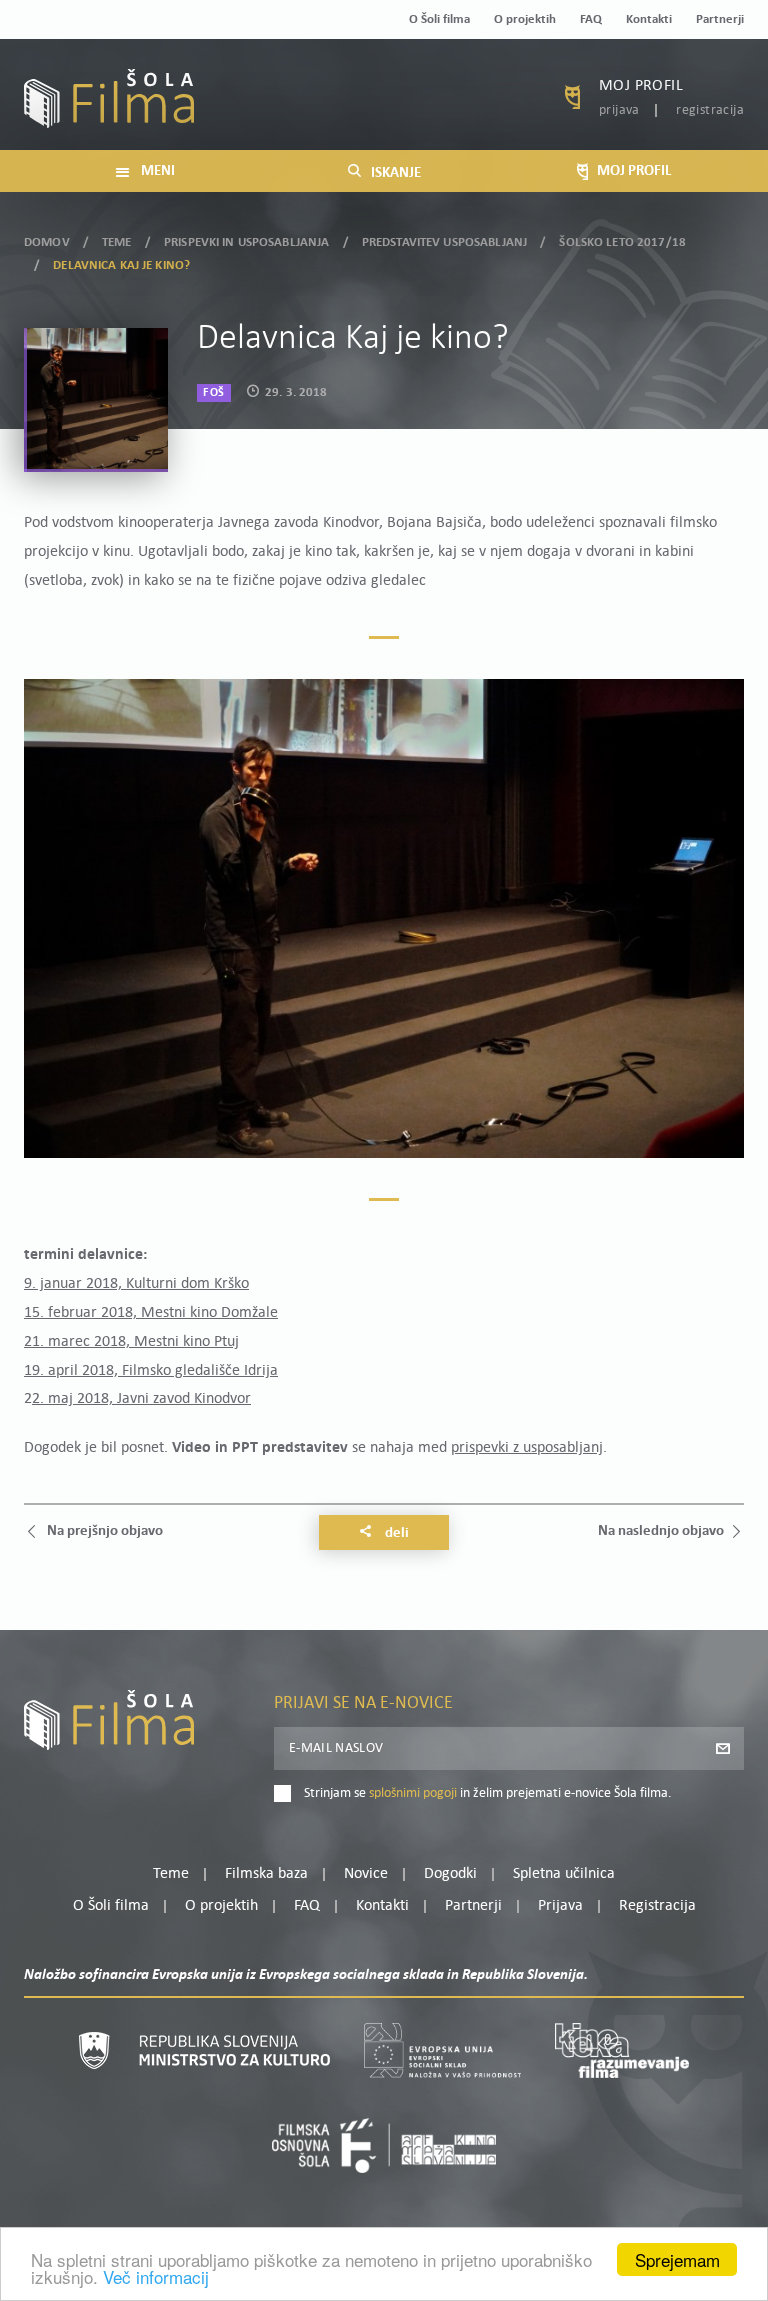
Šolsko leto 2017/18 (622, 242)
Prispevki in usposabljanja (246, 242)
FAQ (591, 19)
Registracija (710, 110)
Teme (117, 242)
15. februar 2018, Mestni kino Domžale (151, 1313)
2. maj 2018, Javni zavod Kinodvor (141, 1399)
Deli (395, 1533)
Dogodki (450, 1874)
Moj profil (641, 86)
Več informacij (156, 2276)
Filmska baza (266, 1874)
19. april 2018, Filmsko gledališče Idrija (151, 1371)
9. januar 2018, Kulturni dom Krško (136, 1284)
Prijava (619, 110)
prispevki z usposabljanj (527, 1448)
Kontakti (649, 19)
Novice (366, 1874)
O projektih (525, 19)
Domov (47, 242)
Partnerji (720, 19)
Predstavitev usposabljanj (444, 242)
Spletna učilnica (564, 1874)
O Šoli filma (439, 19)
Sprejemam (677, 2259)
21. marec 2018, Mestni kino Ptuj (131, 1342)
